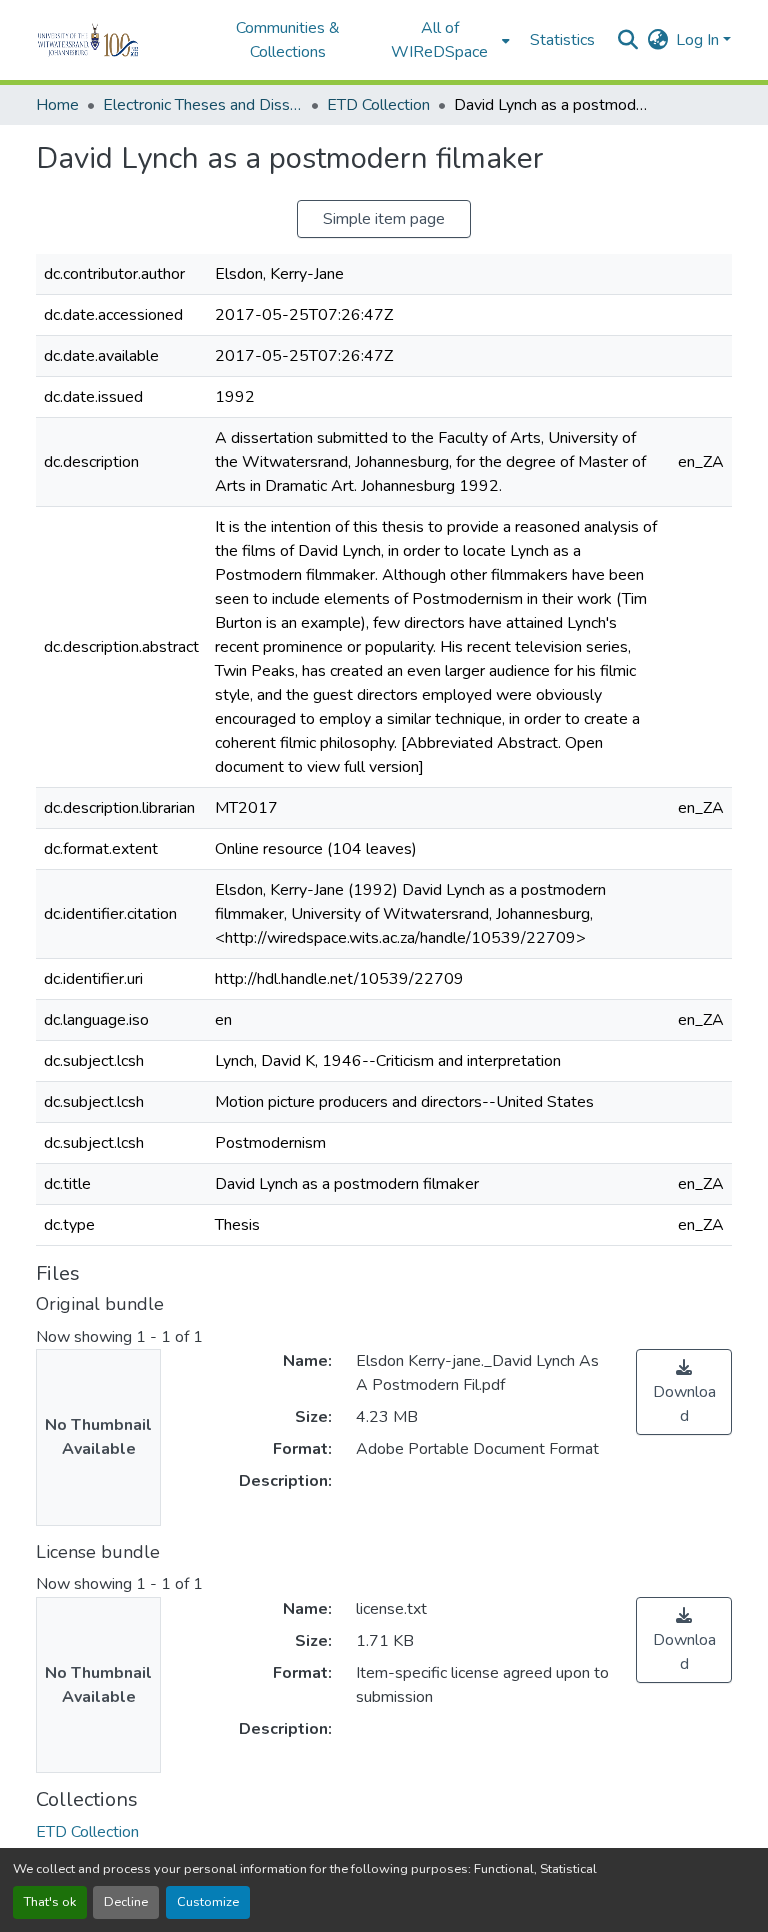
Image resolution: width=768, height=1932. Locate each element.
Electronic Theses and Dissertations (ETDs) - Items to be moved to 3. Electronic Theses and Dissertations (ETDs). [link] (203, 105)
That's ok (50, 1902)
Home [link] (57, 105)
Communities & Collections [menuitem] (288, 40)
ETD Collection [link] (378, 105)
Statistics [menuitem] (562, 40)
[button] (115, 40)
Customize (208, 1902)
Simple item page (384, 219)
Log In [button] (699, 40)
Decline (126, 1902)
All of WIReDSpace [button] (439, 40)
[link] (684, 1392)
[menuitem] (446, 40)
